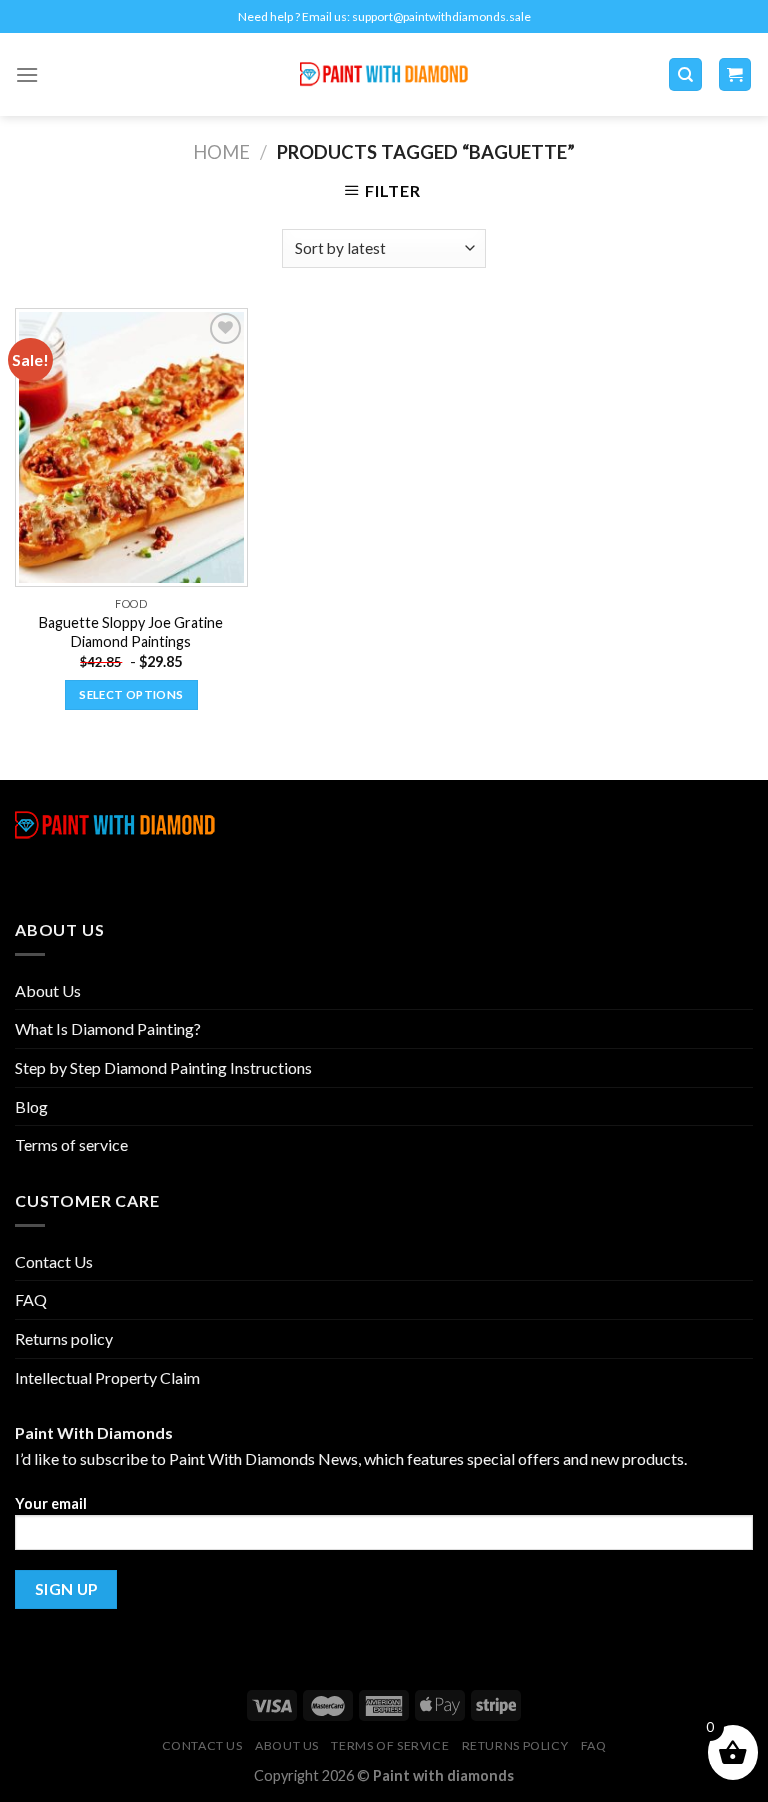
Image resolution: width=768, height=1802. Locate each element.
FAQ (31, 1299)
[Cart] (735, 74)
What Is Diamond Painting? (108, 1028)
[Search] (685, 74)
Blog (31, 1106)
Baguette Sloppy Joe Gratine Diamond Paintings (131, 632)
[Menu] (27, 74)
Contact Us (54, 1261)
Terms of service (71, 1144)
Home (221, 152)
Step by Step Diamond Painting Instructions (163, 1067)
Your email (51, 1503)
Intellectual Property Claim (107, 1377)
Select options (131, 694)
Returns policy (64, 1338)
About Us (48, 990)
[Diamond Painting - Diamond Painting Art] (384, 74)
